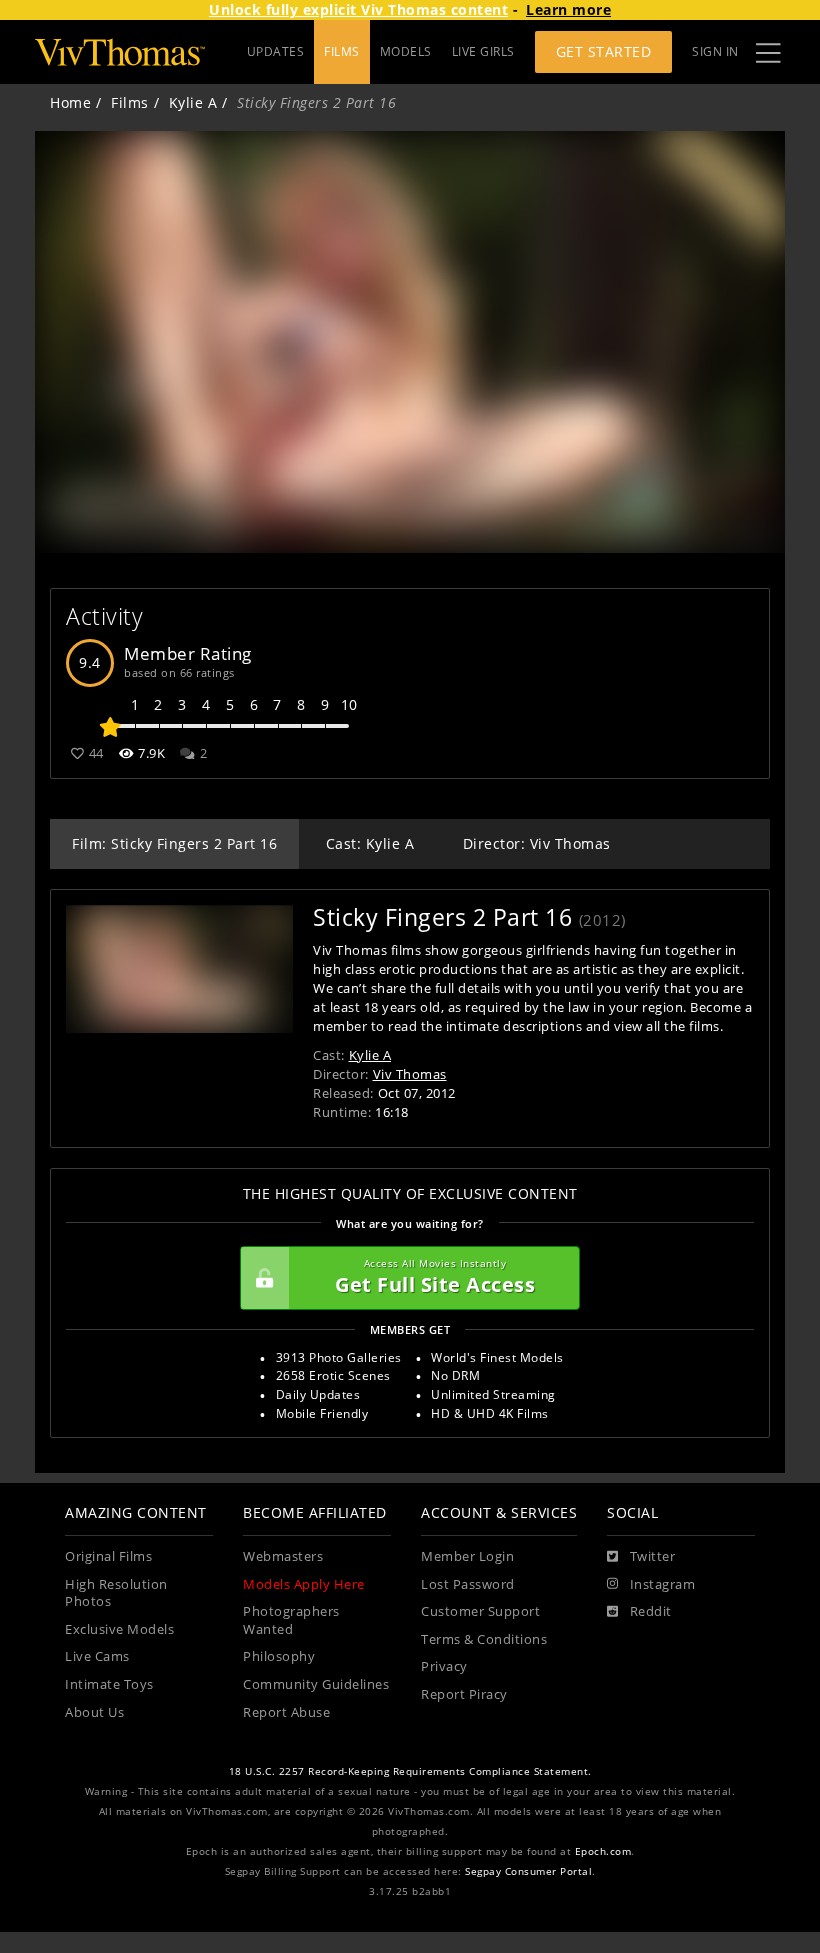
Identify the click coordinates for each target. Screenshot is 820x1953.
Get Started (604, 51)
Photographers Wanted (291, 1620)
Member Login (467, 1556)
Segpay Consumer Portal (528, 1871)
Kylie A (193, 102)
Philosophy (279, 1656)
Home (70, 102)
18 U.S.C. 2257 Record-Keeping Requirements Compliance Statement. (410, 1771)
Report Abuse (286, 1712)
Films (130, 102)
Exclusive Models (119, 1629)
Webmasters (283, 1556)
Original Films (108, 1556)
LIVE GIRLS (483, 51)
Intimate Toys (109, 1684)
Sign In (715, 51)
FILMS (342, 51)
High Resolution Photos (116, 1593)
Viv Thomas (410, 1074)
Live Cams (97, 1656)
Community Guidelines (316, 1684)
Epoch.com (603, 1851)
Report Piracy (464, 1694)
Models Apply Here (304, 1584)
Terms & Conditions (484, 1639)
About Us (94, 1712)
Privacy (444, 1666)
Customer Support (480, 1611)
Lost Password (468, 1584)
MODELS (406, 51)
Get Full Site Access (435, 1277)
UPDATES (276, 51)
